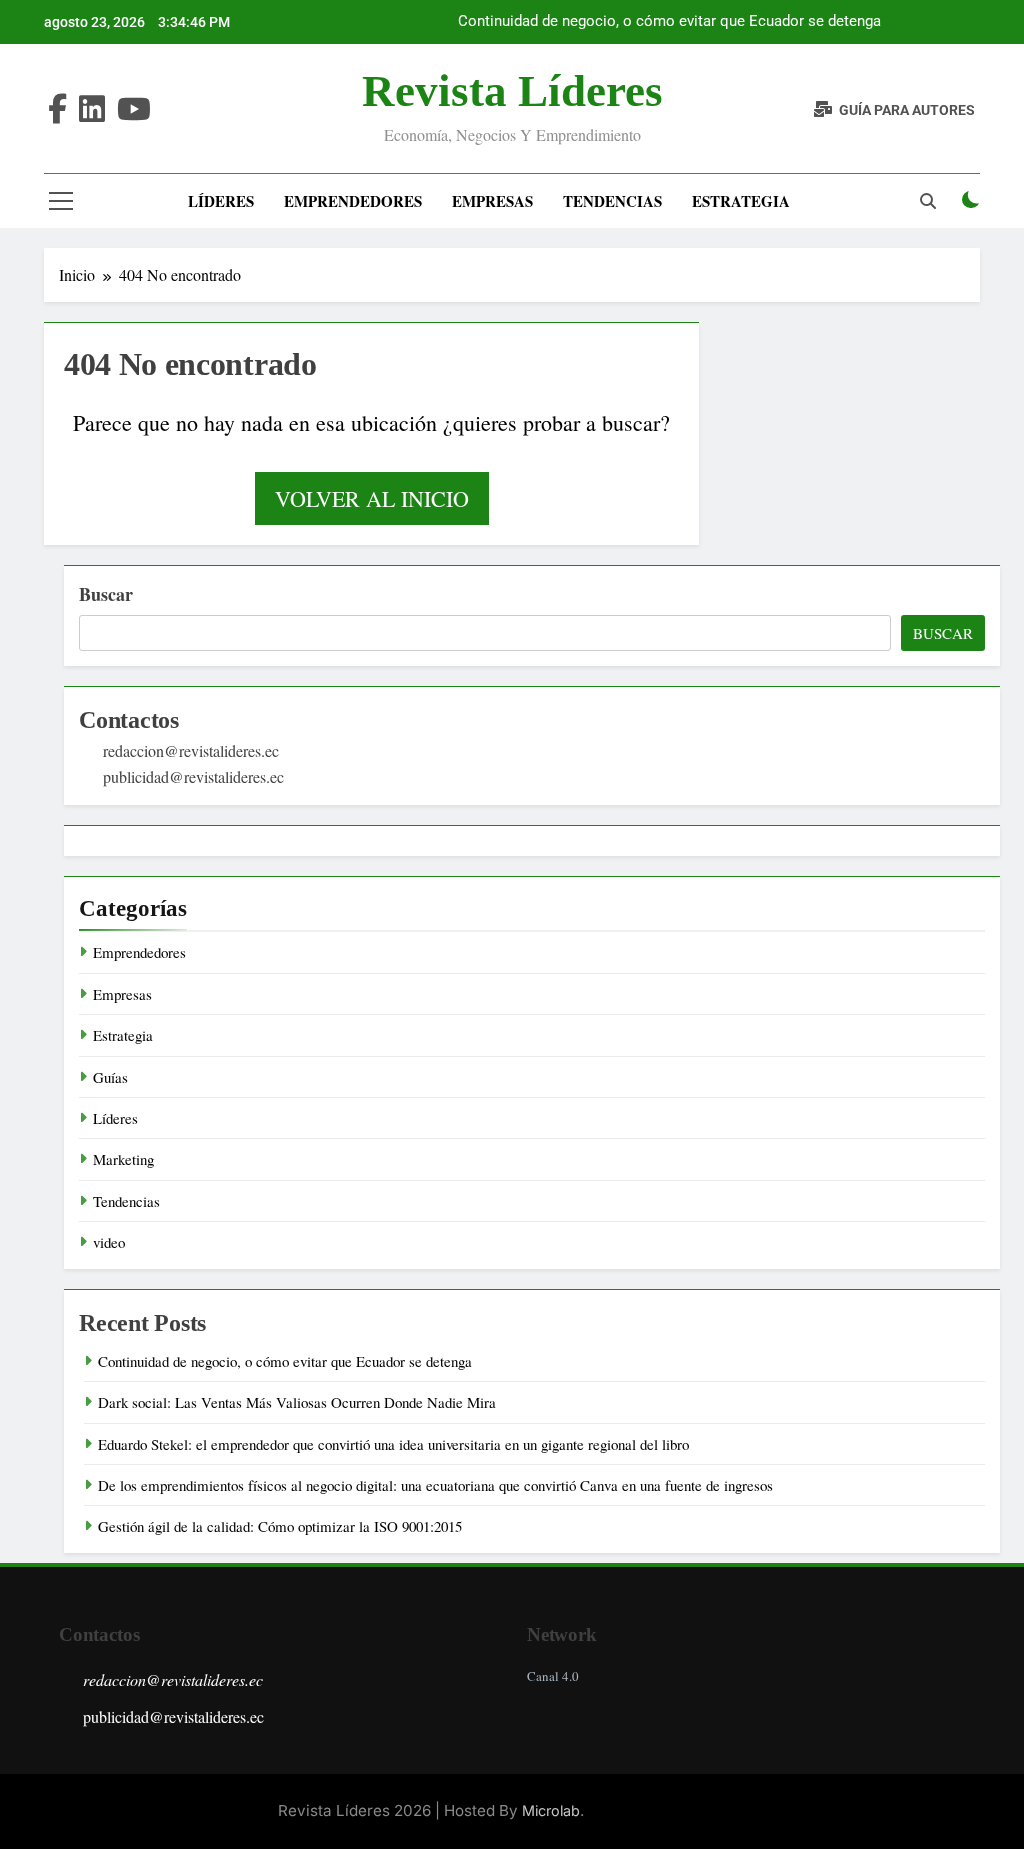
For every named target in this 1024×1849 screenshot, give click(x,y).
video (109, 1242)
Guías (110, 1077)
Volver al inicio (372, 498)
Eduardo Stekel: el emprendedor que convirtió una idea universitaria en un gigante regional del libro (393, 1444)
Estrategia (741, 201)
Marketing (123, 1159)
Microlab (551, 1810)
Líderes (221, 201)
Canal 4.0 (553, 1676)
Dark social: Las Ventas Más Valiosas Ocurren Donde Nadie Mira (297, 1402)
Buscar (106, 594)
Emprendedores (353, 201)
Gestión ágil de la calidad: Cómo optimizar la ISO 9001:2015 (280, 1526)
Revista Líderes (512, 91)
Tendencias (612, 201)
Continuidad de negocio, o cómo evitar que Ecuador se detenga (669, 22)
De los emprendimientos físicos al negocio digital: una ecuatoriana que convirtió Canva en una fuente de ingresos (435, 1485)
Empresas (492, 201)
